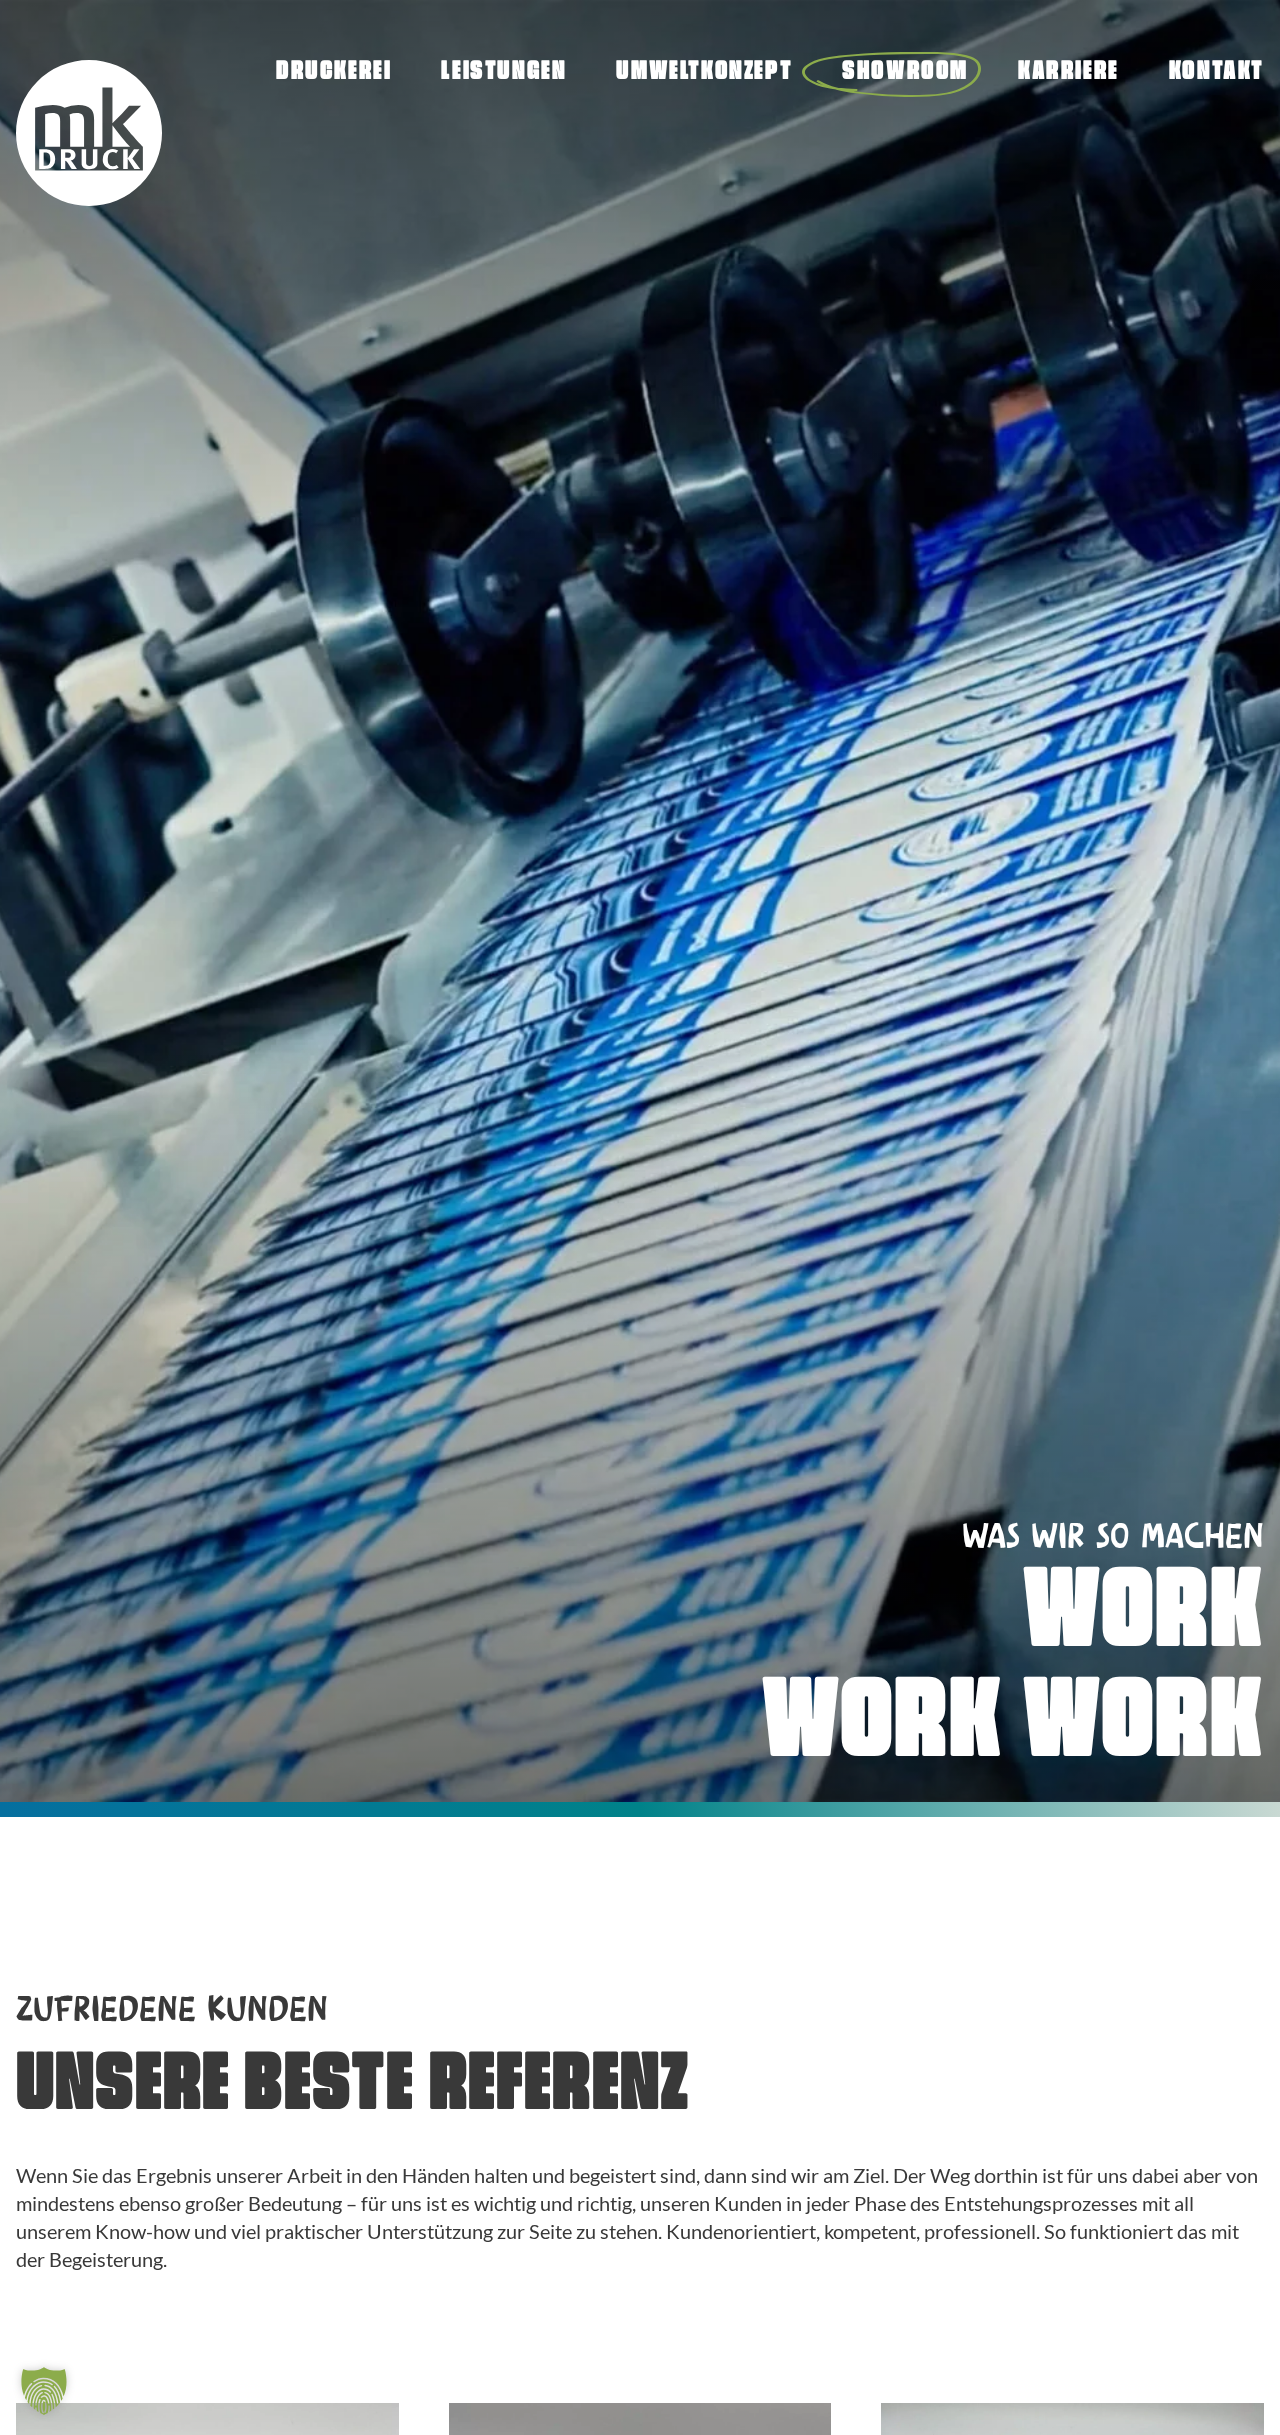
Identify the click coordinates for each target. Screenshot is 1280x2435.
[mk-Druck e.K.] (89, 136)
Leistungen (503, 72)
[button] (44, 2391)
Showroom (905, 72)
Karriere (1068, 72)
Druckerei (333, 72)
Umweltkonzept (704, 72)
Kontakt (1216, 72)
